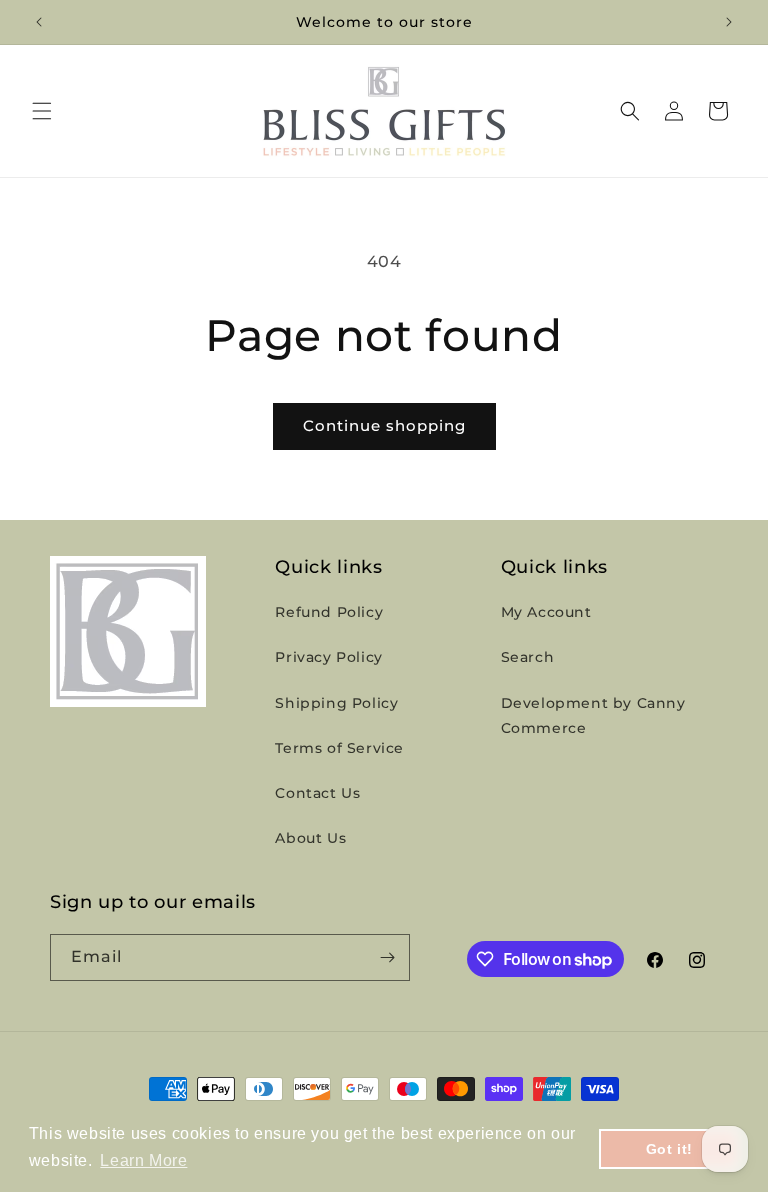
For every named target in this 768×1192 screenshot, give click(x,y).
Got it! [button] (669, 1149)
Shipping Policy (336, 703)
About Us (310, 838)
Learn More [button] (143, 1160)
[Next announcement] (729, 22)
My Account (546, 612)
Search (528, 657)
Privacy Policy (328, 657)
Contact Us (317, 793)
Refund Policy (329, 612)
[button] (42, 111)
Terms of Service (339, 748)
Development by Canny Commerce (593, 715)
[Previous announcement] (39, 22)
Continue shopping (384, 425)
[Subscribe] (387, 957)
